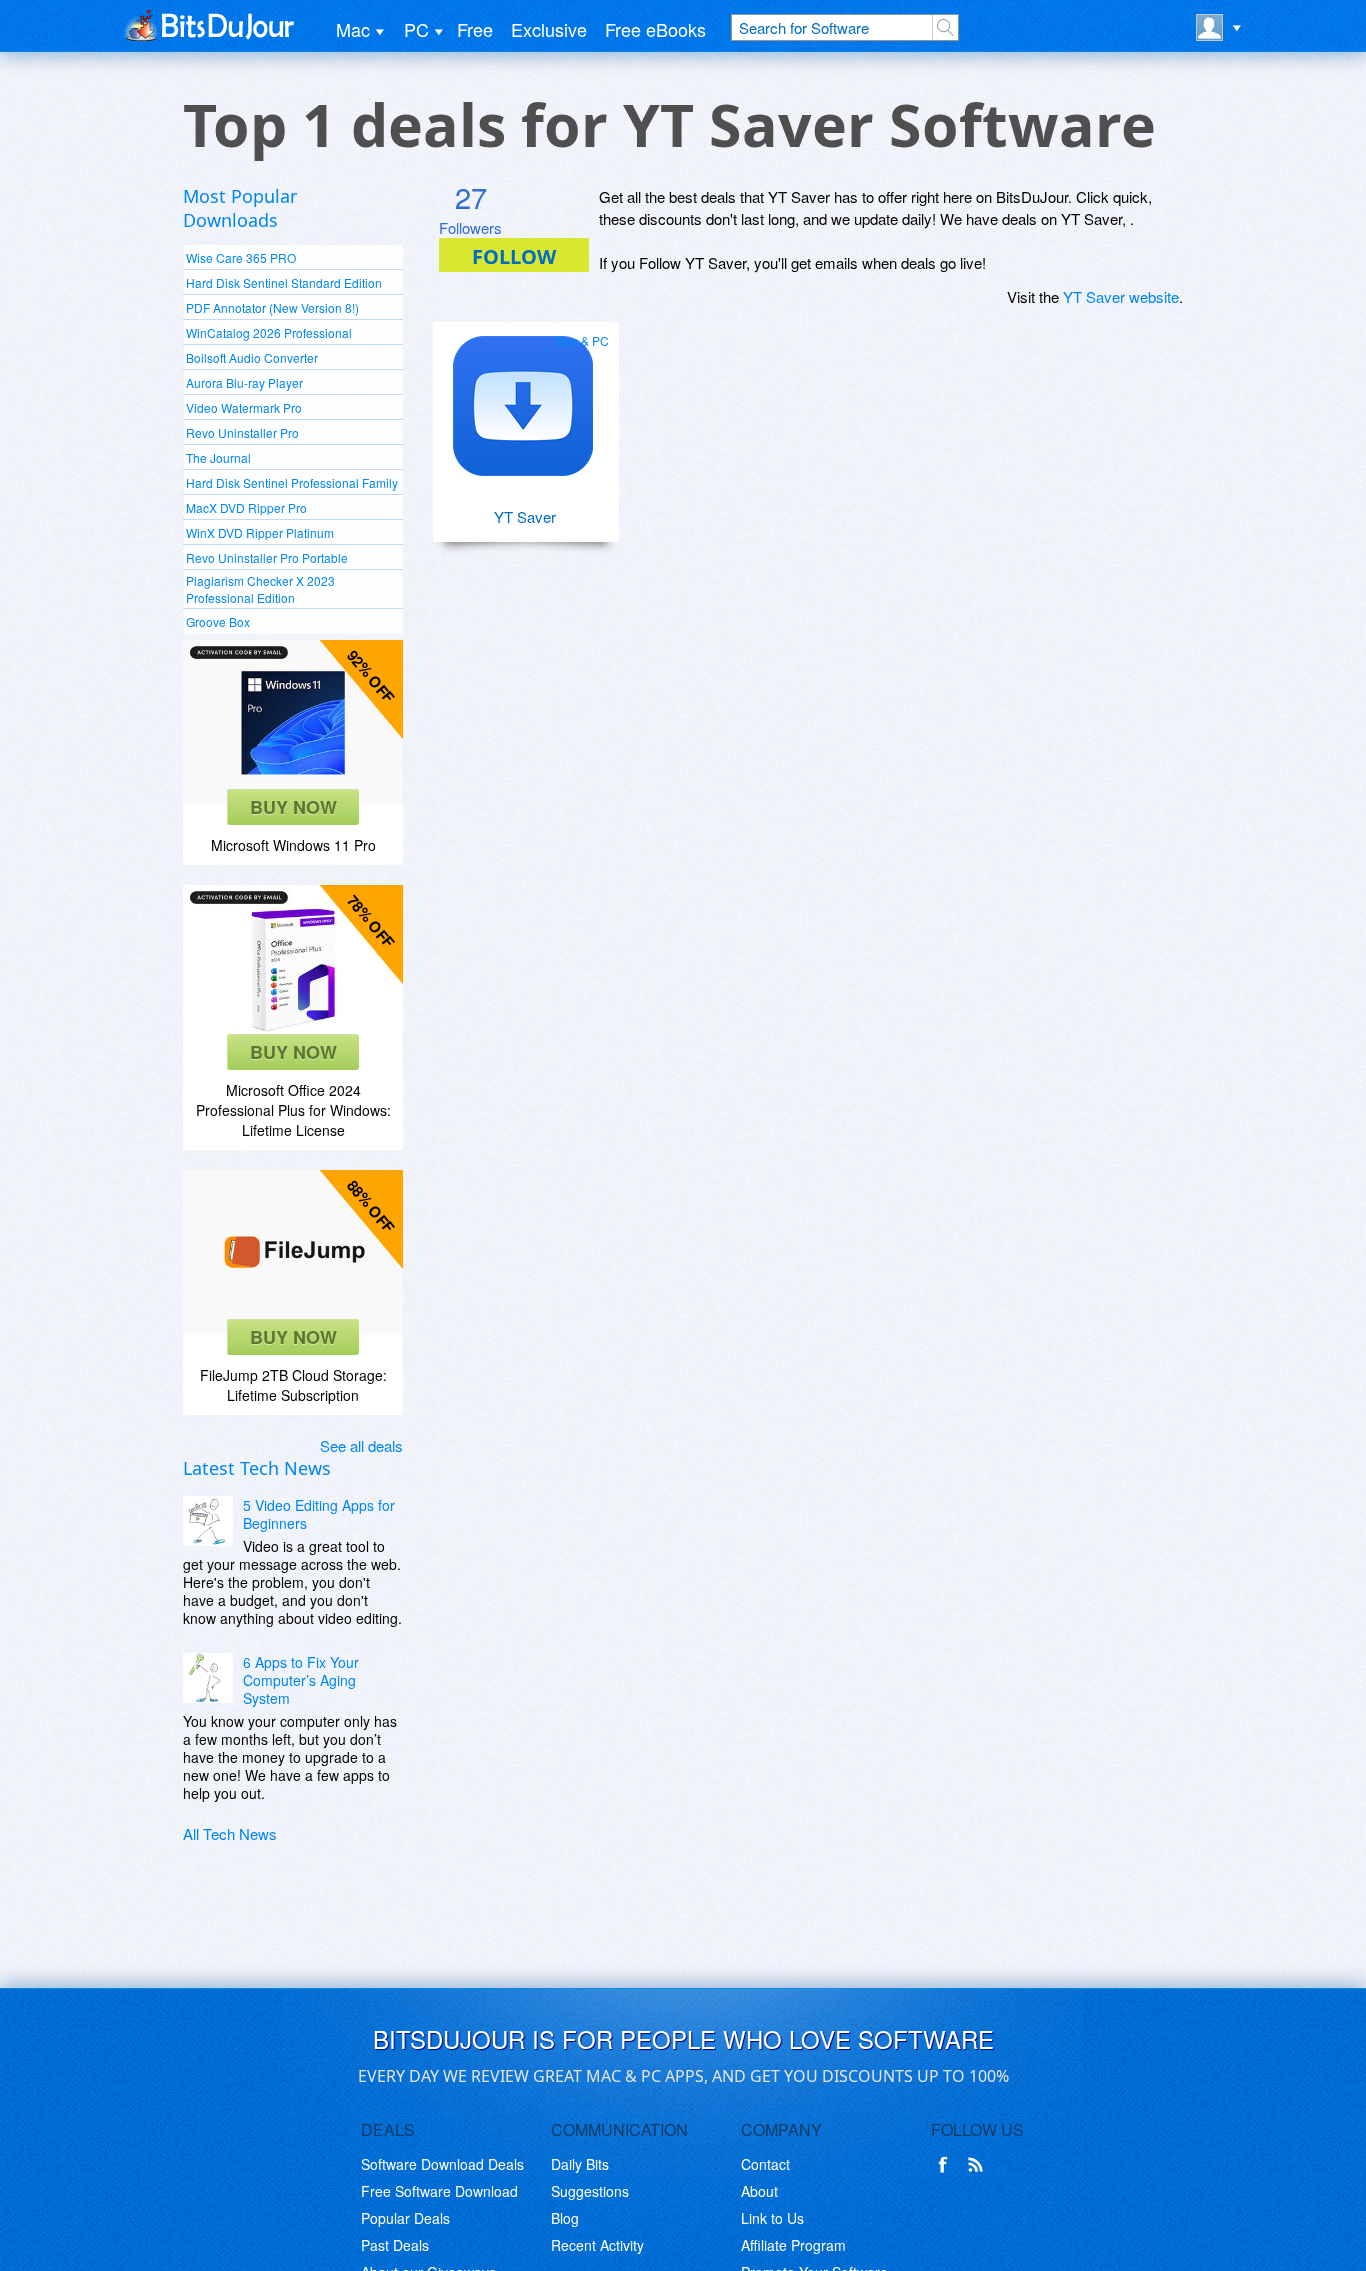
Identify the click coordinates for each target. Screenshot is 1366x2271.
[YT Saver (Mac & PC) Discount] (523, 398)
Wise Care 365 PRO (241, 257)
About (759, 2191)
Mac (353, 29)
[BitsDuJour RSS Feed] (979, 2165)
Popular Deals (405, 2218)
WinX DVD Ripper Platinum (260, 532)
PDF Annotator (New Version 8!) (272, 307)
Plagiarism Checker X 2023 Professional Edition (260, 589)
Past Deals (395, 2245)
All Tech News (230, 1833)
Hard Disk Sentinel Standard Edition (284, 282)
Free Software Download (439, 2191)
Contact (765, 2164)
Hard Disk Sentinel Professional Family (292, 482)
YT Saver (525, 516)
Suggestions (590, 2191)
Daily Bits (580, 2164)
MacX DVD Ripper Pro (246, 507)
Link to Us (772, 2218)
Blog (565, 2218)
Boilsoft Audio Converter (252, 357)
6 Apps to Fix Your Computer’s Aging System (301, 1680)
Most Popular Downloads (240, 208)
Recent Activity (597, 2245)
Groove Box (218, 621)
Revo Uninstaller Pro (242, 432)
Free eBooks (655, 29)
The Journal (218, 457)
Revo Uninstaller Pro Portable (267, 557)
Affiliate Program (793, 2245)
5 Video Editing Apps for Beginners (319, 1514)
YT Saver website (1121, 296)
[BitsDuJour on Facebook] (947, 2165)
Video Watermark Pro (244, 407)
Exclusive (549, 29)
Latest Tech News (257, 1468)
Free (475, 29)
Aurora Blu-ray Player (244, 382)
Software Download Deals (442, 2164)
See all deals (361, 1445)
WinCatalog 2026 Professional (269, 332)
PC (416, 29)
